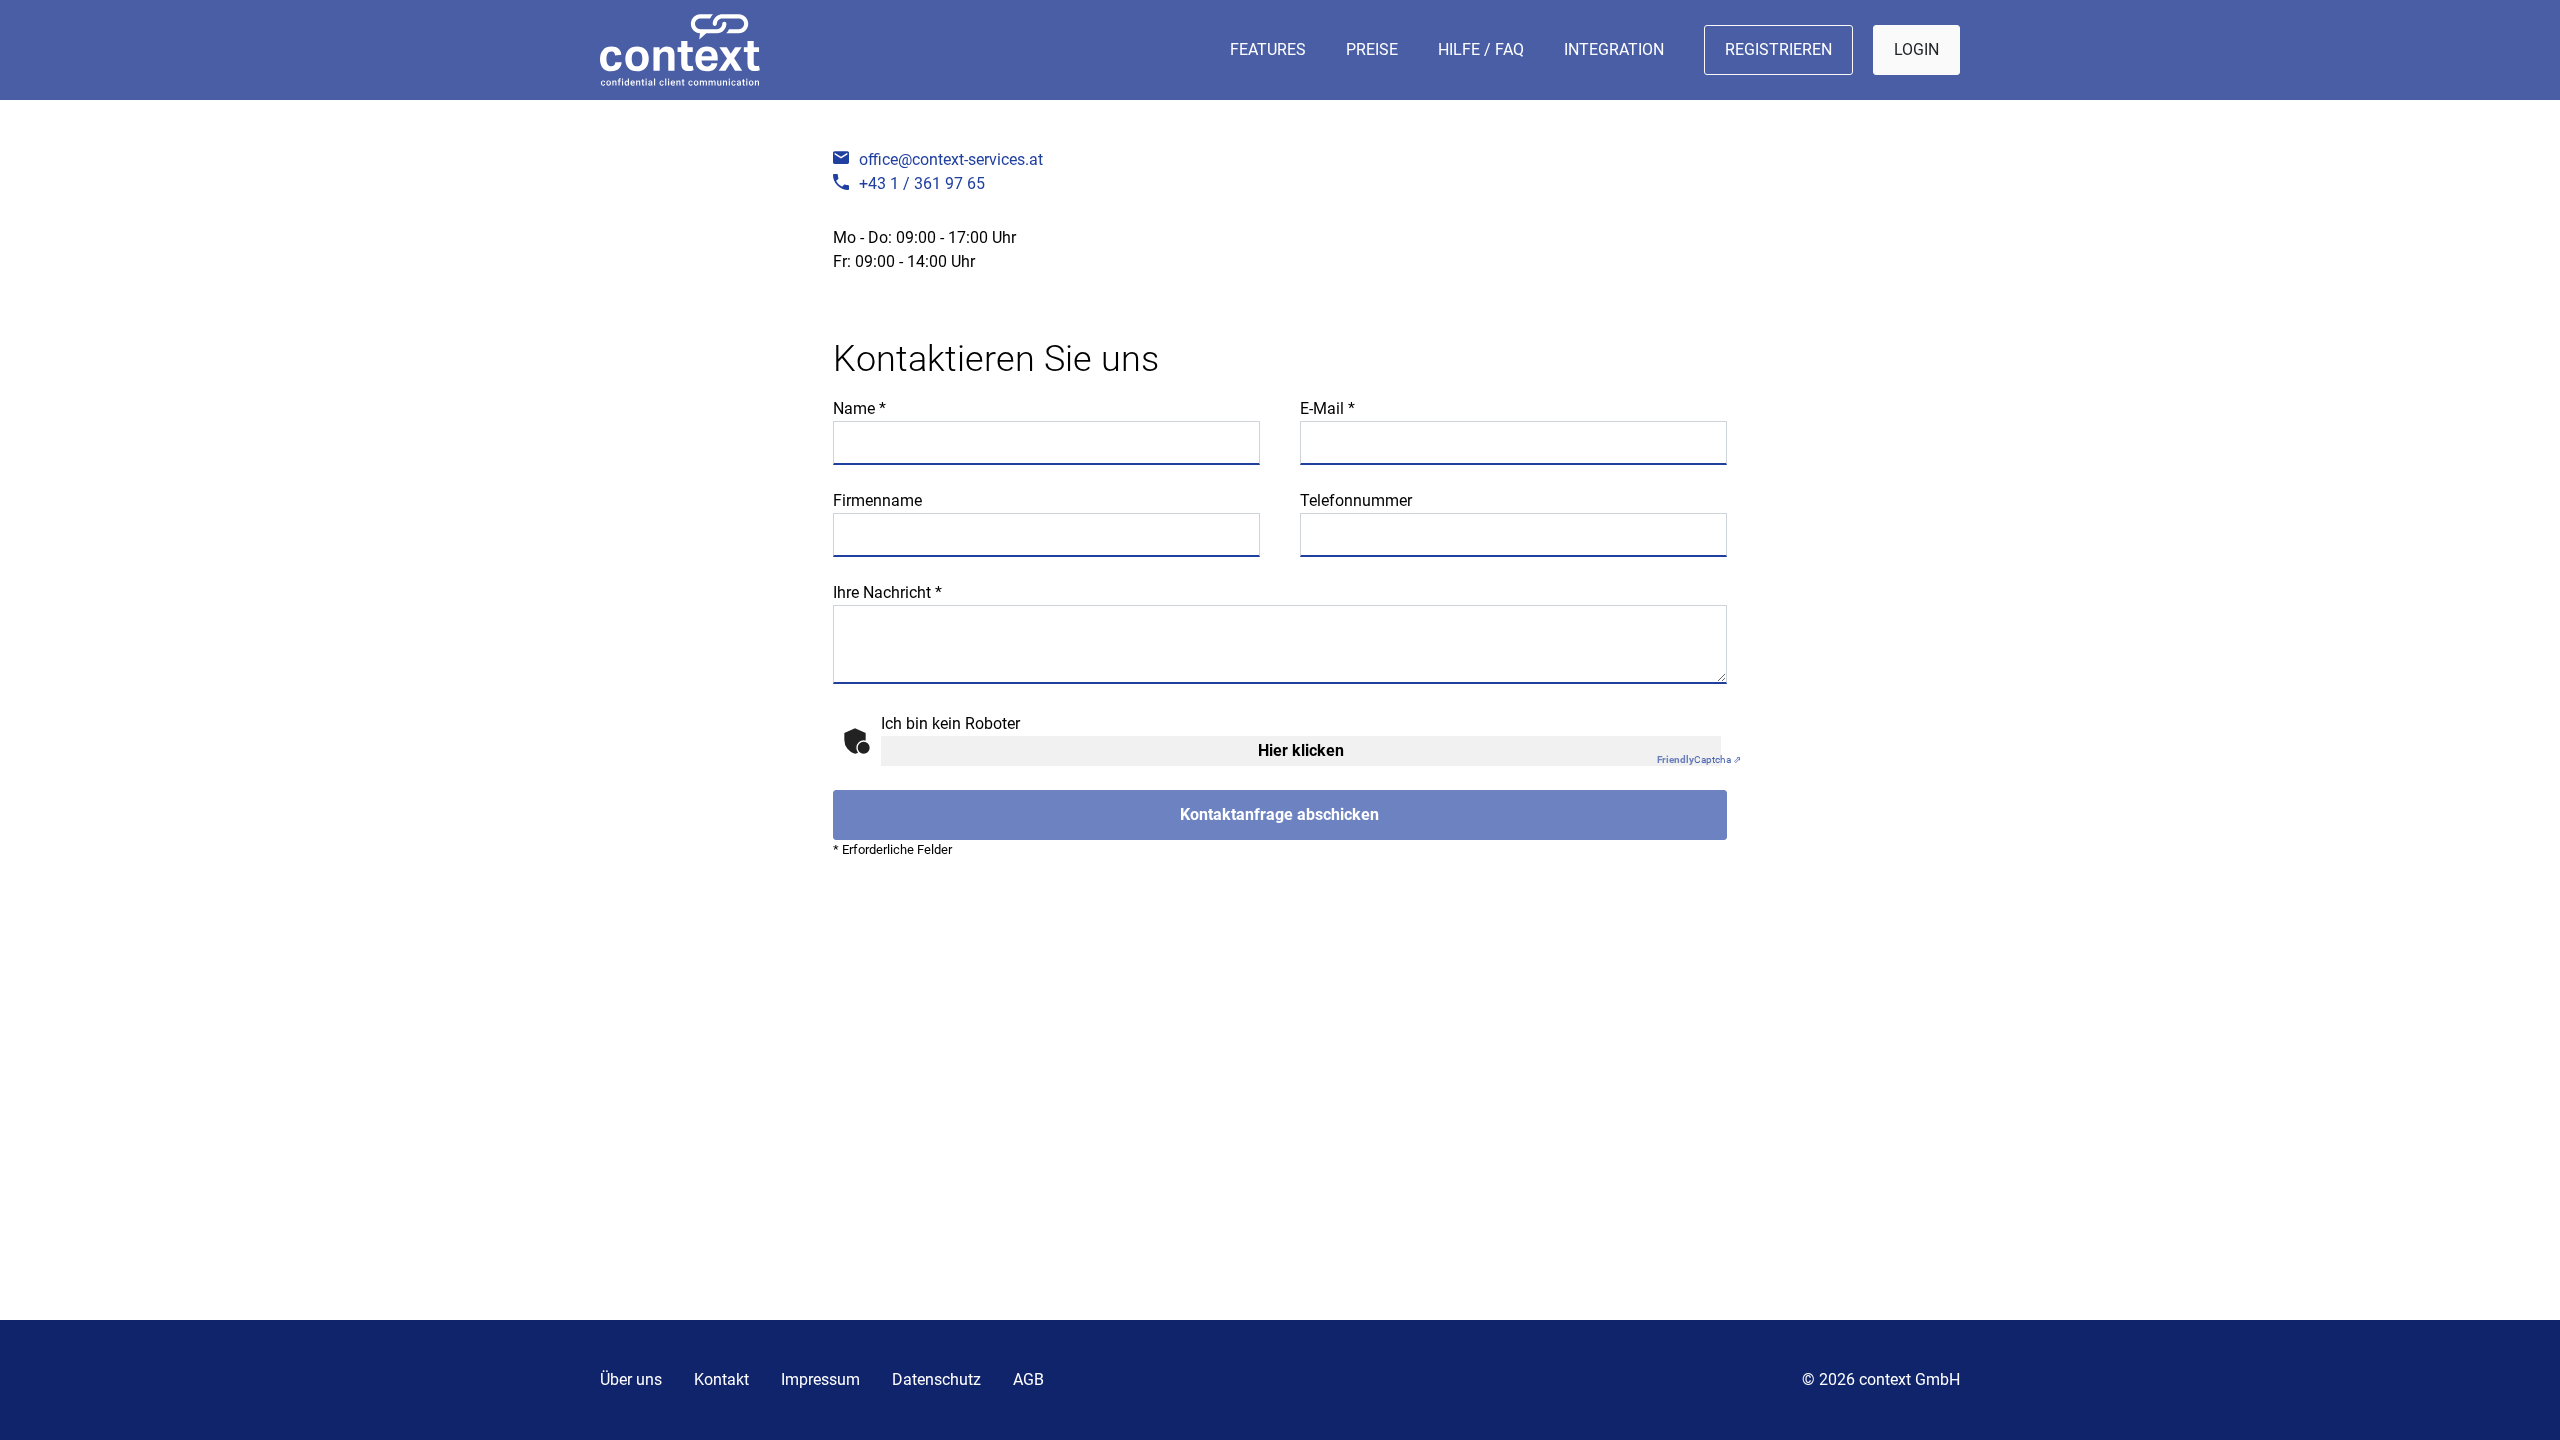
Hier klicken (1301, 750)
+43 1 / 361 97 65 (922, 183)
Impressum (820, 1379)
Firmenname (877, 500)
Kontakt (721, 1379)
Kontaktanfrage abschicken (1279, 814)
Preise (1372, 49)
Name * (859, 408)
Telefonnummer (1356, 500)
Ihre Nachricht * (887, 592)
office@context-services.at (951, 159)
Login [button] (1916, 49)
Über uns (631, 1379)
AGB (1028, 1379)
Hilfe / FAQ (1481, 49)
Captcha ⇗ (1699, 759)
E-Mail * (1327, 408)
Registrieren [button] (1778, 49)
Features (1268, 49)
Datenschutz (936, 1379)
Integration (1614, 49)
